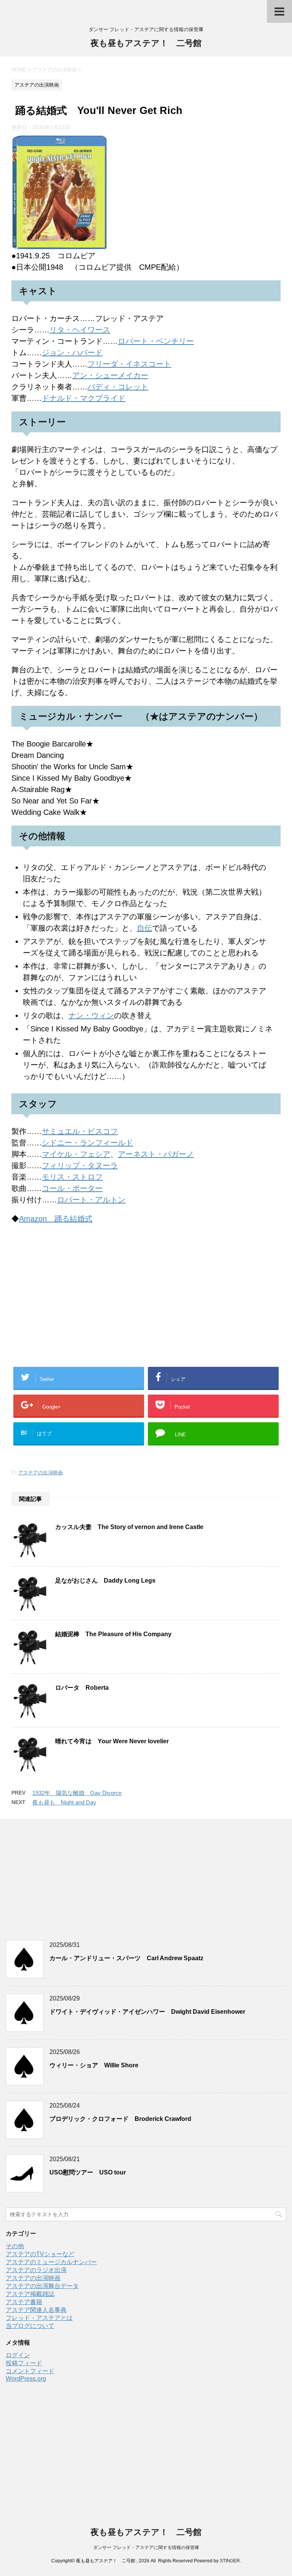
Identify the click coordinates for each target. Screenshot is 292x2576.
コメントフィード (30, 2371)
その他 (15, 2246)
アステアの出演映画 (40, 1473)
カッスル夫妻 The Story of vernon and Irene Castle (129, 1527)
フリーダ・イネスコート (129, 364)
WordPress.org (26, 2379)
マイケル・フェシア (76, 1154)
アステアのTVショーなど (40, 2254)
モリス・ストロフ (72, 1177)
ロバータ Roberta (82, 1688)
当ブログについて (30, 2326)
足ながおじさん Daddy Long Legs (105, 1581)
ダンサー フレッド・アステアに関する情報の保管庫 (146, 2548)
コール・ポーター (72, 1188)
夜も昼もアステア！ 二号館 (146, 43)
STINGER (230, 2561)
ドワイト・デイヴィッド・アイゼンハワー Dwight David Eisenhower (147, 2012)
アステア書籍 (24, 2302)
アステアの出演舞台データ (42, 2286)
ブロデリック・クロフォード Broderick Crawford (120, 2119)
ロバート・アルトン (91, 1200)
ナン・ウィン (91, 1015)
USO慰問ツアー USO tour (88, 2172)
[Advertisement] (146, 1304)
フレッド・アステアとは (39, 2318)
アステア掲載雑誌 (30, 2294)
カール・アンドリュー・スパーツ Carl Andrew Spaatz (126, 1958)
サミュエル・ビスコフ (80, 1131)
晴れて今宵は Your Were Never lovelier (112, 1741)
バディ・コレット (118, 387)
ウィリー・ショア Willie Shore (94, 2065)
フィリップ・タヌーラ (80, 1165)
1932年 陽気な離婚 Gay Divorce (77, 1793)
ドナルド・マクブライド (84, 398)
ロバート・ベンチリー (156, 341)
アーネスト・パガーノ (156, 1154)
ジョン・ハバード (72, 353)
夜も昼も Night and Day (64, 1802)
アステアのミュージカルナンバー (51, 2262)
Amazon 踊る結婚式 (56, 1219)
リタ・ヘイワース (80, 330)
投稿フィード (24, 2363)
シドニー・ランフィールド (87, 1143)
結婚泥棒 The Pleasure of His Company (113, 1634)
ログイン (18, 2355)
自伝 (144, 928)
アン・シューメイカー (110, 375)
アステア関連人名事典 (36, 2310)
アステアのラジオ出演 (36, 2270)
